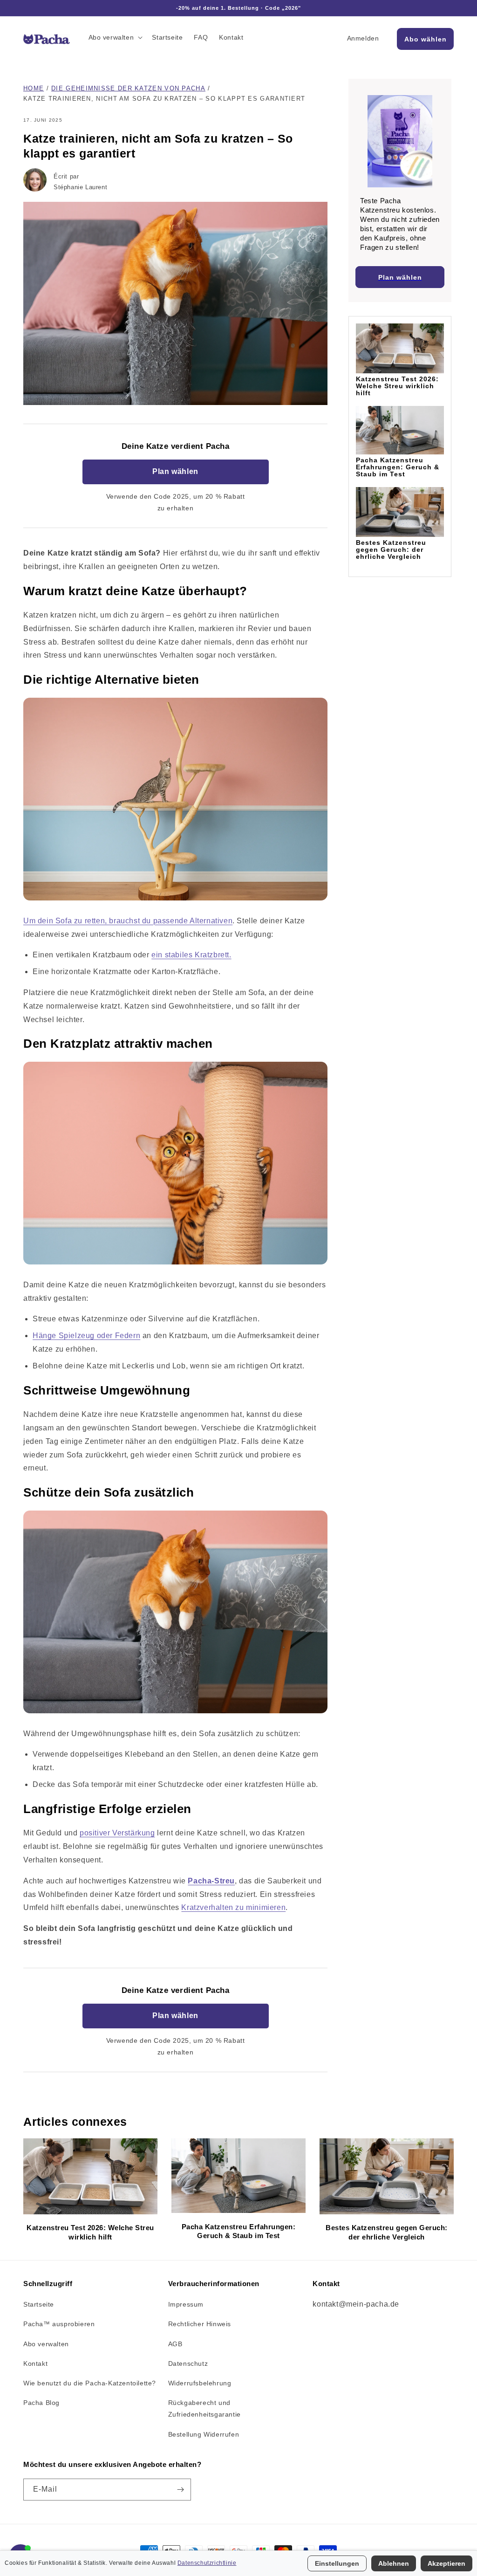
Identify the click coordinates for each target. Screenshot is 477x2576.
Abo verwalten (46, 2344)
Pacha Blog (41, 2403)
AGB (175, 2344)
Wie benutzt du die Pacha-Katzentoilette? (90, 2383)
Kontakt (35, 2363)
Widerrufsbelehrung (200, 2383)
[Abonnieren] (180, 2490)
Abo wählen (426, 39)
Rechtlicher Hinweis (200, 2324)
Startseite (39, 2304)
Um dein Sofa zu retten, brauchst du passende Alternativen (128, 921)
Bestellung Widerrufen (204, 2434)
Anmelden (363, 38)
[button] (115, 37)
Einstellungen (337, 2563)
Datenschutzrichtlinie (207, 2563)
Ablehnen (394, 2563)
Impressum (186, 2304)
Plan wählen (175, 471)
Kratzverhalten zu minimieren (233, 1907)
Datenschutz (188, 2363)
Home (34, 88)
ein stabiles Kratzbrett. (191, 955)
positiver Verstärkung (117, 1833)
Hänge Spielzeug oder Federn (86, 1336)
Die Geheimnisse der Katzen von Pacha (128, 88)
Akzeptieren (446, 2563)
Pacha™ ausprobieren (59, 2324)
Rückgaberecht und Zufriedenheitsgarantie (204, 2408)
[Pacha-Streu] (175, 900)
